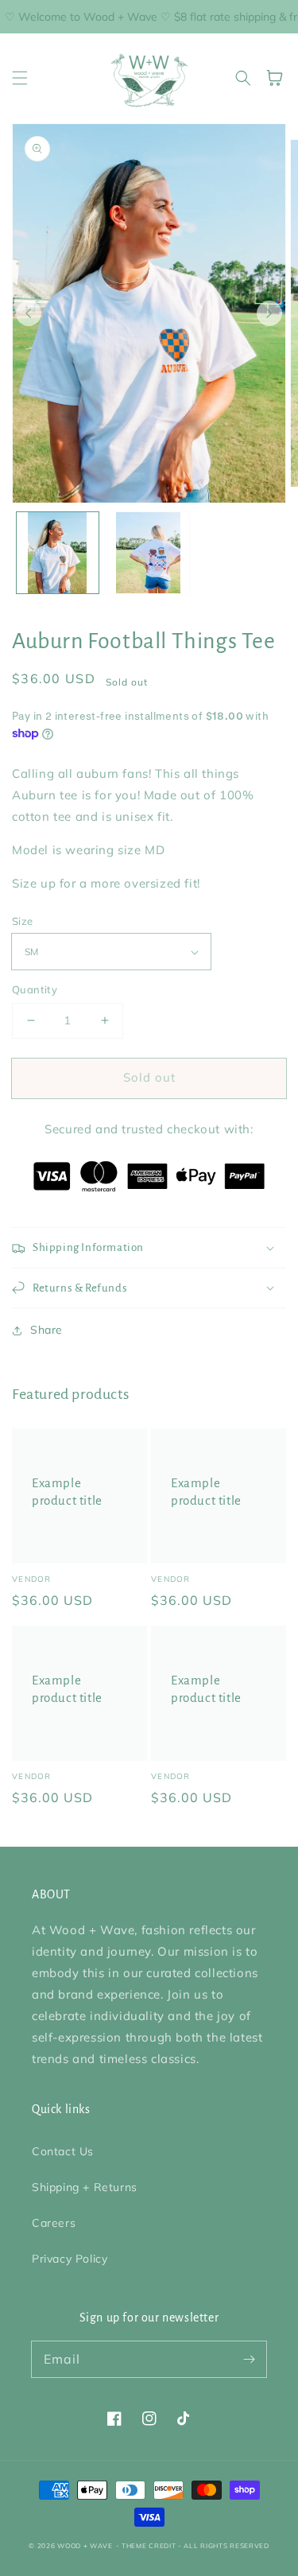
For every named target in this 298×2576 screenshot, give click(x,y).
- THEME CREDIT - (150, 2546)
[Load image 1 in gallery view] (58, 553)
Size (23, 921)
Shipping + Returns (85, 2187)
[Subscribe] (249, 2359)
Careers (54, 2223)
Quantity (35, 989)
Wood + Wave (85, 2546)
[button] (20, 78)
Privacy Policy (70, 2259)
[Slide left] (29, 313)
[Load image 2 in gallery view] (149, 553)
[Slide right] (269, 313)
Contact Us (63, 2151)
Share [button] (46, 1330)
